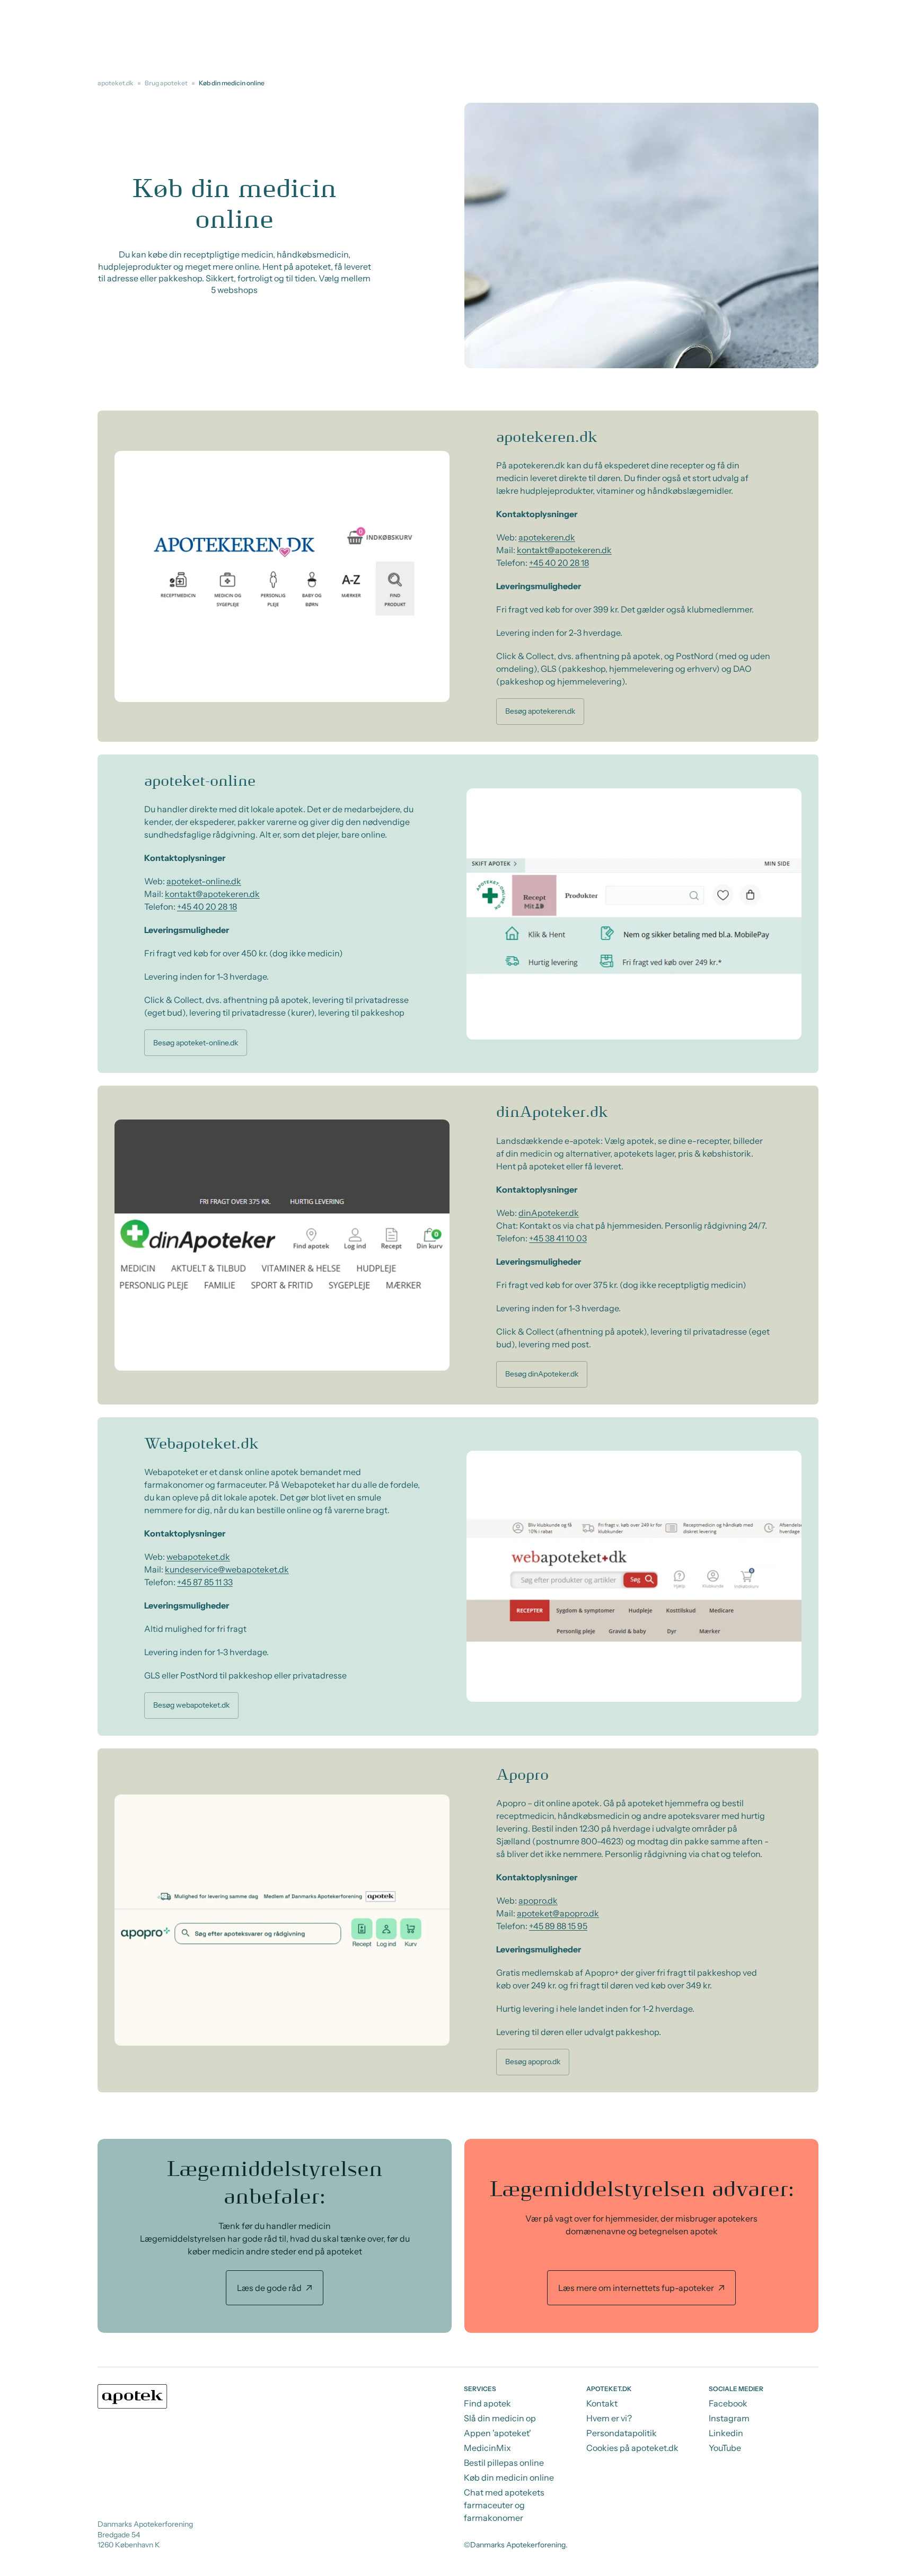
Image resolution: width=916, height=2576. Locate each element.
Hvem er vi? (609, 2418)
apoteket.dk (116, 83)
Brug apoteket (166, 83)
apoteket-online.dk (204, 881)
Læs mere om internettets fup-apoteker (636, 2288)
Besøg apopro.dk (533, 2062)
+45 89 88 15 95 (558, 1926)
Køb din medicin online (509, 2477)
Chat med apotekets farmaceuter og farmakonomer (504, 2505)
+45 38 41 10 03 (558, 1238)
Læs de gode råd (269, 2288)
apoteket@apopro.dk (558, 1913)
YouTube (725, 2448)
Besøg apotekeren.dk (540, 711)
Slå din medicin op (500, 2418)
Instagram (729, 2418)
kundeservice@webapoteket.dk (227, 1569)
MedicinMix (487, 2448)
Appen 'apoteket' (497, 2433)
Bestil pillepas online (504, 2463)
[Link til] (275, 2236)
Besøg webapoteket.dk (191, 1705)
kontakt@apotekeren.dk (564, 550)
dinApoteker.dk (549, 1213)
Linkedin (726, 2433)
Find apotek (487, 2403)
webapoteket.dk (198, 1557)
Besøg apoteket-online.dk (196, 1043)
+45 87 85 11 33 (205, 1582)
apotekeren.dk (547, 537)
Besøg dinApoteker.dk (542, 1374)
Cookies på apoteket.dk (632, 2448)
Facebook (728, 2403)
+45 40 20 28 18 (559, 563)
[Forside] (133, 2396)
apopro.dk (538, 1900)
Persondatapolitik (622, 2433)
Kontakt (602, 2403)
